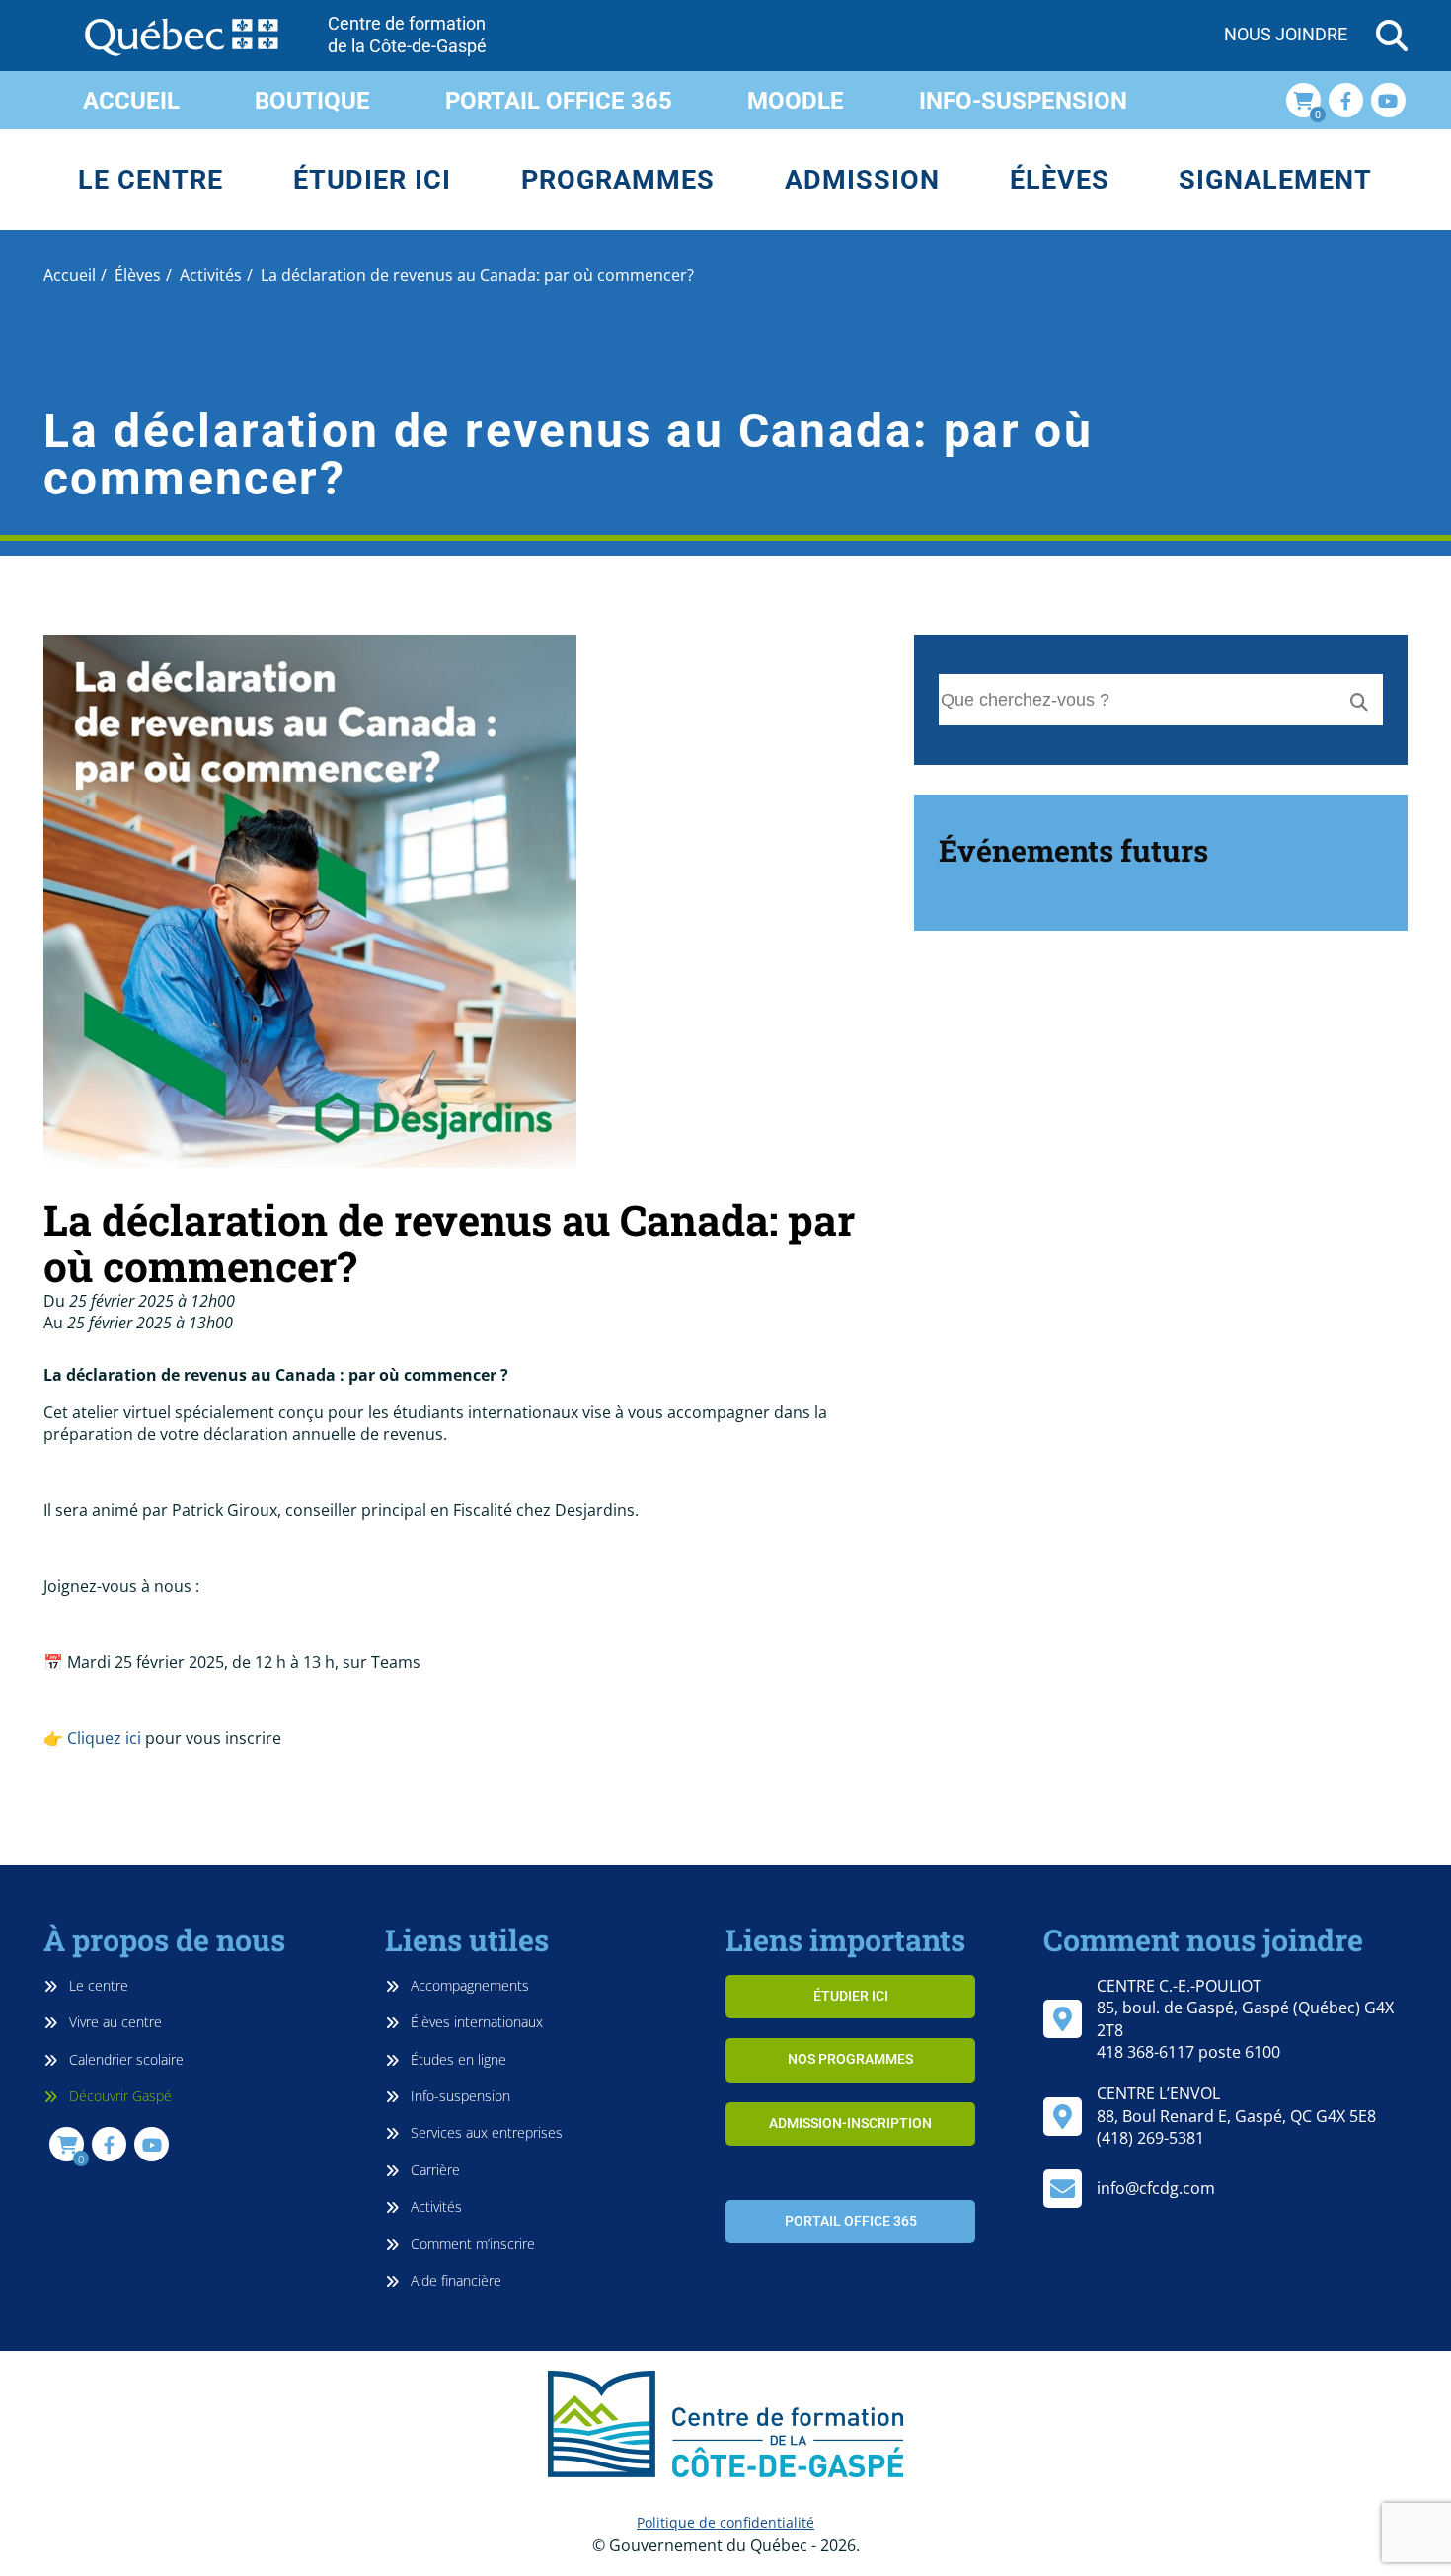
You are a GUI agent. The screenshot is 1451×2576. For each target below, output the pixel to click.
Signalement (1275, 180)
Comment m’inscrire (471, 2244)
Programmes (618, 180)
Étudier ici (372, 180)
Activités (434, 2206)
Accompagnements (468, 1985)
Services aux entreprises (485, 2132)
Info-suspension (1023, 101)
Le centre (97, 1985)
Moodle (796, 101)
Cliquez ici (104, 1738)
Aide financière (454, 2280)
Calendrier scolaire (124, 2059)
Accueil (131, 101)
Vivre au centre (114, 2022)
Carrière (433, 2170)
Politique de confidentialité (725, 2522)
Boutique (312, 101)
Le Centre (151, 180)
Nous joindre (1286, 34)
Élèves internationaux (475, 2022)
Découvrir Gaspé (118, 2096)
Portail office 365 (559, 101)
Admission (862, 180)
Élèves (1060, 180)
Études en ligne (457, 2059)
